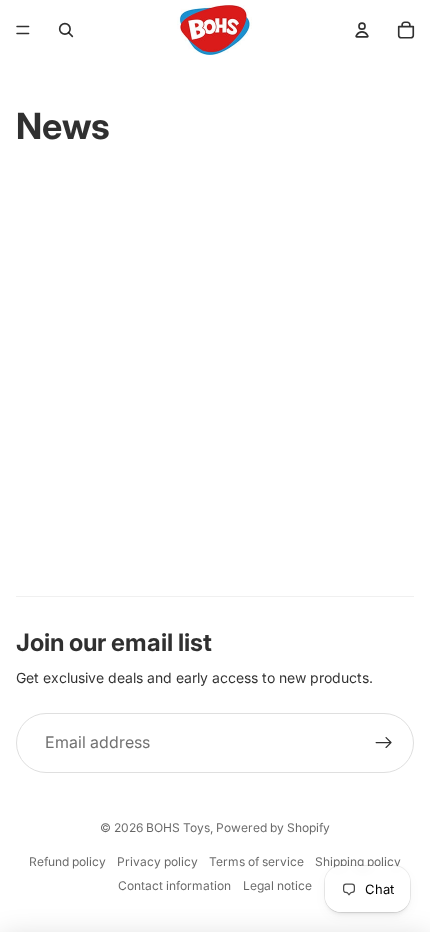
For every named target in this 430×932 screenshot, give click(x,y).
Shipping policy (358, 861)
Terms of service (256, 861)
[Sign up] (384, 743)
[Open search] (66, 30)
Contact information (174, 885)
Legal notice (277, 885)
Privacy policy (157, 861)
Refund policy (67, 861)
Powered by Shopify (273, 827)
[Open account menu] (362, 30)
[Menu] (23, 30)
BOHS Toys (178, 827)
